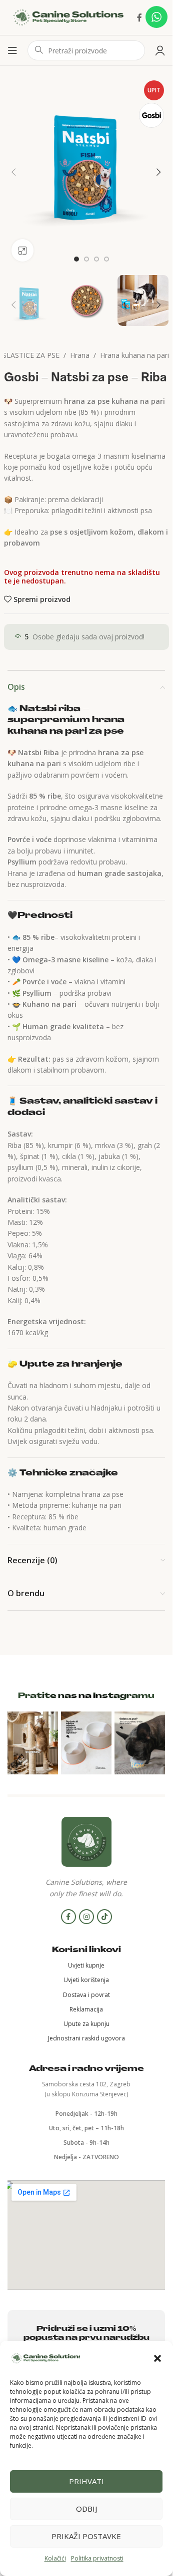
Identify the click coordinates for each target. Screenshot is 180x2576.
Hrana (80, 355)
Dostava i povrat (86, 1995)
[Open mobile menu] (12, 50)
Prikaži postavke (86, 2536)
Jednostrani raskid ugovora (86, 2038)
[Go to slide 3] (96, 259)
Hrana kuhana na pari (134, 355)
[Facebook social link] (139, 17)
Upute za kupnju (86, 2024)
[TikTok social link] (104, 1917)
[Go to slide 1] (76, 259)
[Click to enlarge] (23, 250)
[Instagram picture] (33, 1743)
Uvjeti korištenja (86, 1980)
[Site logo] (68, 17)
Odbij (86, 2509)
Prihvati (86, 2481)
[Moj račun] (160, 50)
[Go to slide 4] (106, 259)
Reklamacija (86, 2009)
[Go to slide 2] (86, 259)
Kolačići (55, 2558)
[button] (157, 2358)
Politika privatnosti (97, 2558)
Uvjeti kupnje (86, 1965)
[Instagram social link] (86, 1917)
